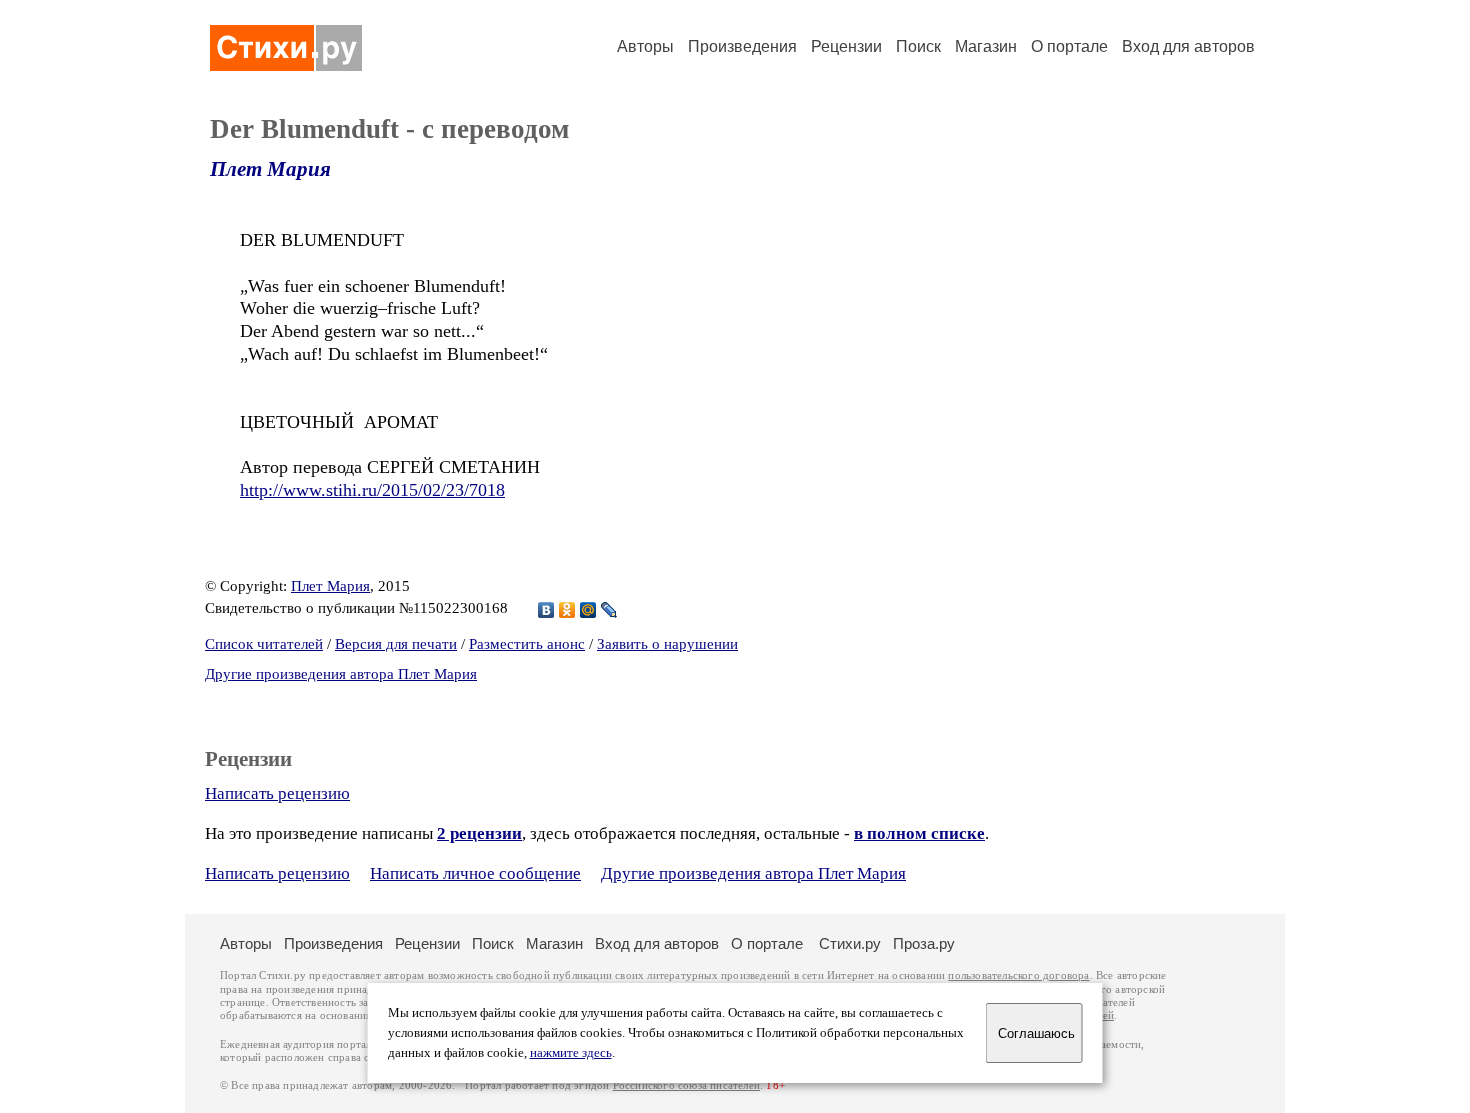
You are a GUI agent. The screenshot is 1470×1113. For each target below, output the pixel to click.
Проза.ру (924, 943)
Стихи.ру (850, 943)
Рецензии (846, 46)
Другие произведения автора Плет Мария (341, 674)
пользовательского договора (1018, 975)
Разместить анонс (527, 644)
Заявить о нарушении (667, 644)
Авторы (645, 46)
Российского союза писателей (686, 1085)
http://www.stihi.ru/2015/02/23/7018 (372, 490)
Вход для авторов (1188, 46)
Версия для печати (396, 644)
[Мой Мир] (588, 610)
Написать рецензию (277, 793)
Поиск (918, 46)
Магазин (986, 46)
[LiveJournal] (609, 610)
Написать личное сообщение (475, 873)
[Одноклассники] (567, 610)
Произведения (742, 46)
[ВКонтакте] (546, 610)
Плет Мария (270, 169)
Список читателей (264, 644)
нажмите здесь (571, 1053)
